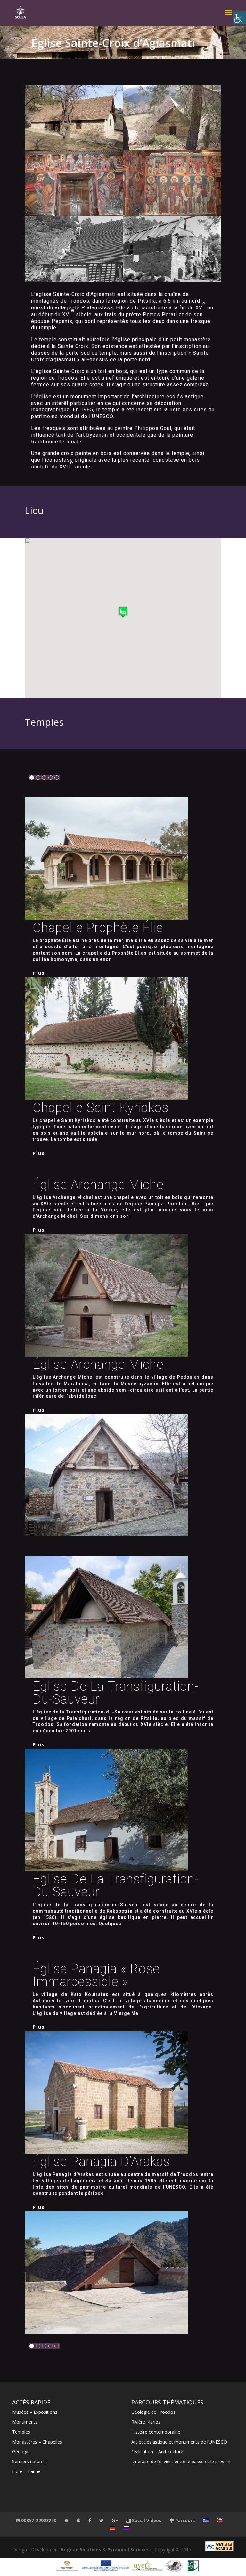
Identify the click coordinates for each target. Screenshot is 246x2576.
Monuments (25, 2422)
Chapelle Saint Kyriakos (101, 1108)
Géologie (21, 2451)
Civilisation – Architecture (157, 2451)
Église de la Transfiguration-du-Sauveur (115, 1693)
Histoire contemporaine (156, 2432)
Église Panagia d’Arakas (101, 2162)
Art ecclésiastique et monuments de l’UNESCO (179, 2442)
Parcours (184, 2520)
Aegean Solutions (81, 2550)
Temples (21, 2432)
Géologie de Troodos (153, 2412)
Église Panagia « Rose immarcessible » (96, 1975)
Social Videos (146, 2520)
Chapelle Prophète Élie (98, 928)
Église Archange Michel (100, 1185)
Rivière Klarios (146, 2422)
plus (39, 973)
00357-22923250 (38, 2520)
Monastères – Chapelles (37, 2442)
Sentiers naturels (29, 2461)
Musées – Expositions (35, 2412)
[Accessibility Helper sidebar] (240, 18)
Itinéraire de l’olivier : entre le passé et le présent (181, 2461)
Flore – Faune (26, 2471)
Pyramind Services (128, 2550)
